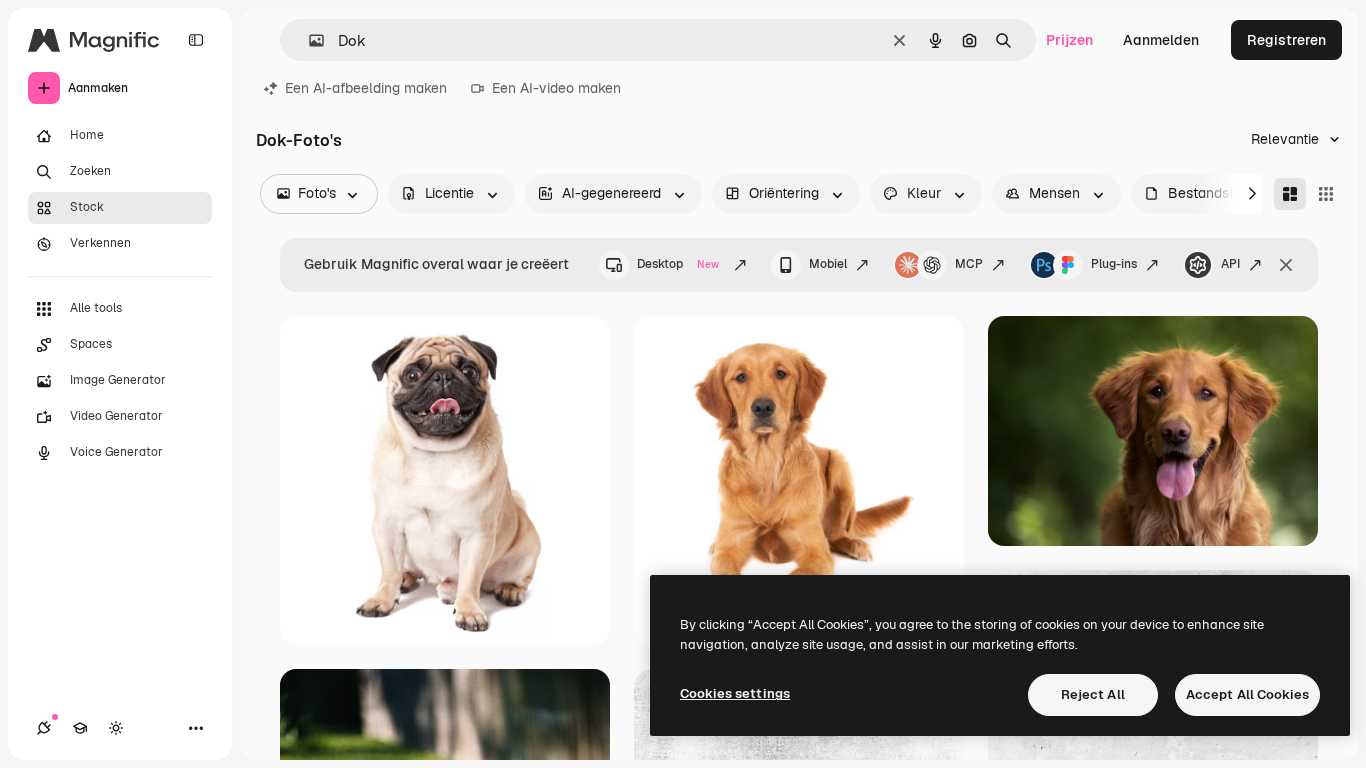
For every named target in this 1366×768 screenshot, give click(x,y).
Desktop (678, 264)
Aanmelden (1161, 40)
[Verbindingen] (44, 728)
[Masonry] (1290, 194)
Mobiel (828, 264)
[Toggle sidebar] (196, 40)
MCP (969, 264)
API (1230, 264)
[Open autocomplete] (308, 40)
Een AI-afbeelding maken (366, 88)
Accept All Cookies (1247, 694)
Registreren (1286, 40)
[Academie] (80, 728)
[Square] (1326, 194)
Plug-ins (1114, 264)
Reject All (1093, 694)
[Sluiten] (1286, 265)
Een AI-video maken (556, 88)
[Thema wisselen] (116, 728)
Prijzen (1069, 40)
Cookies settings (735, 693)
